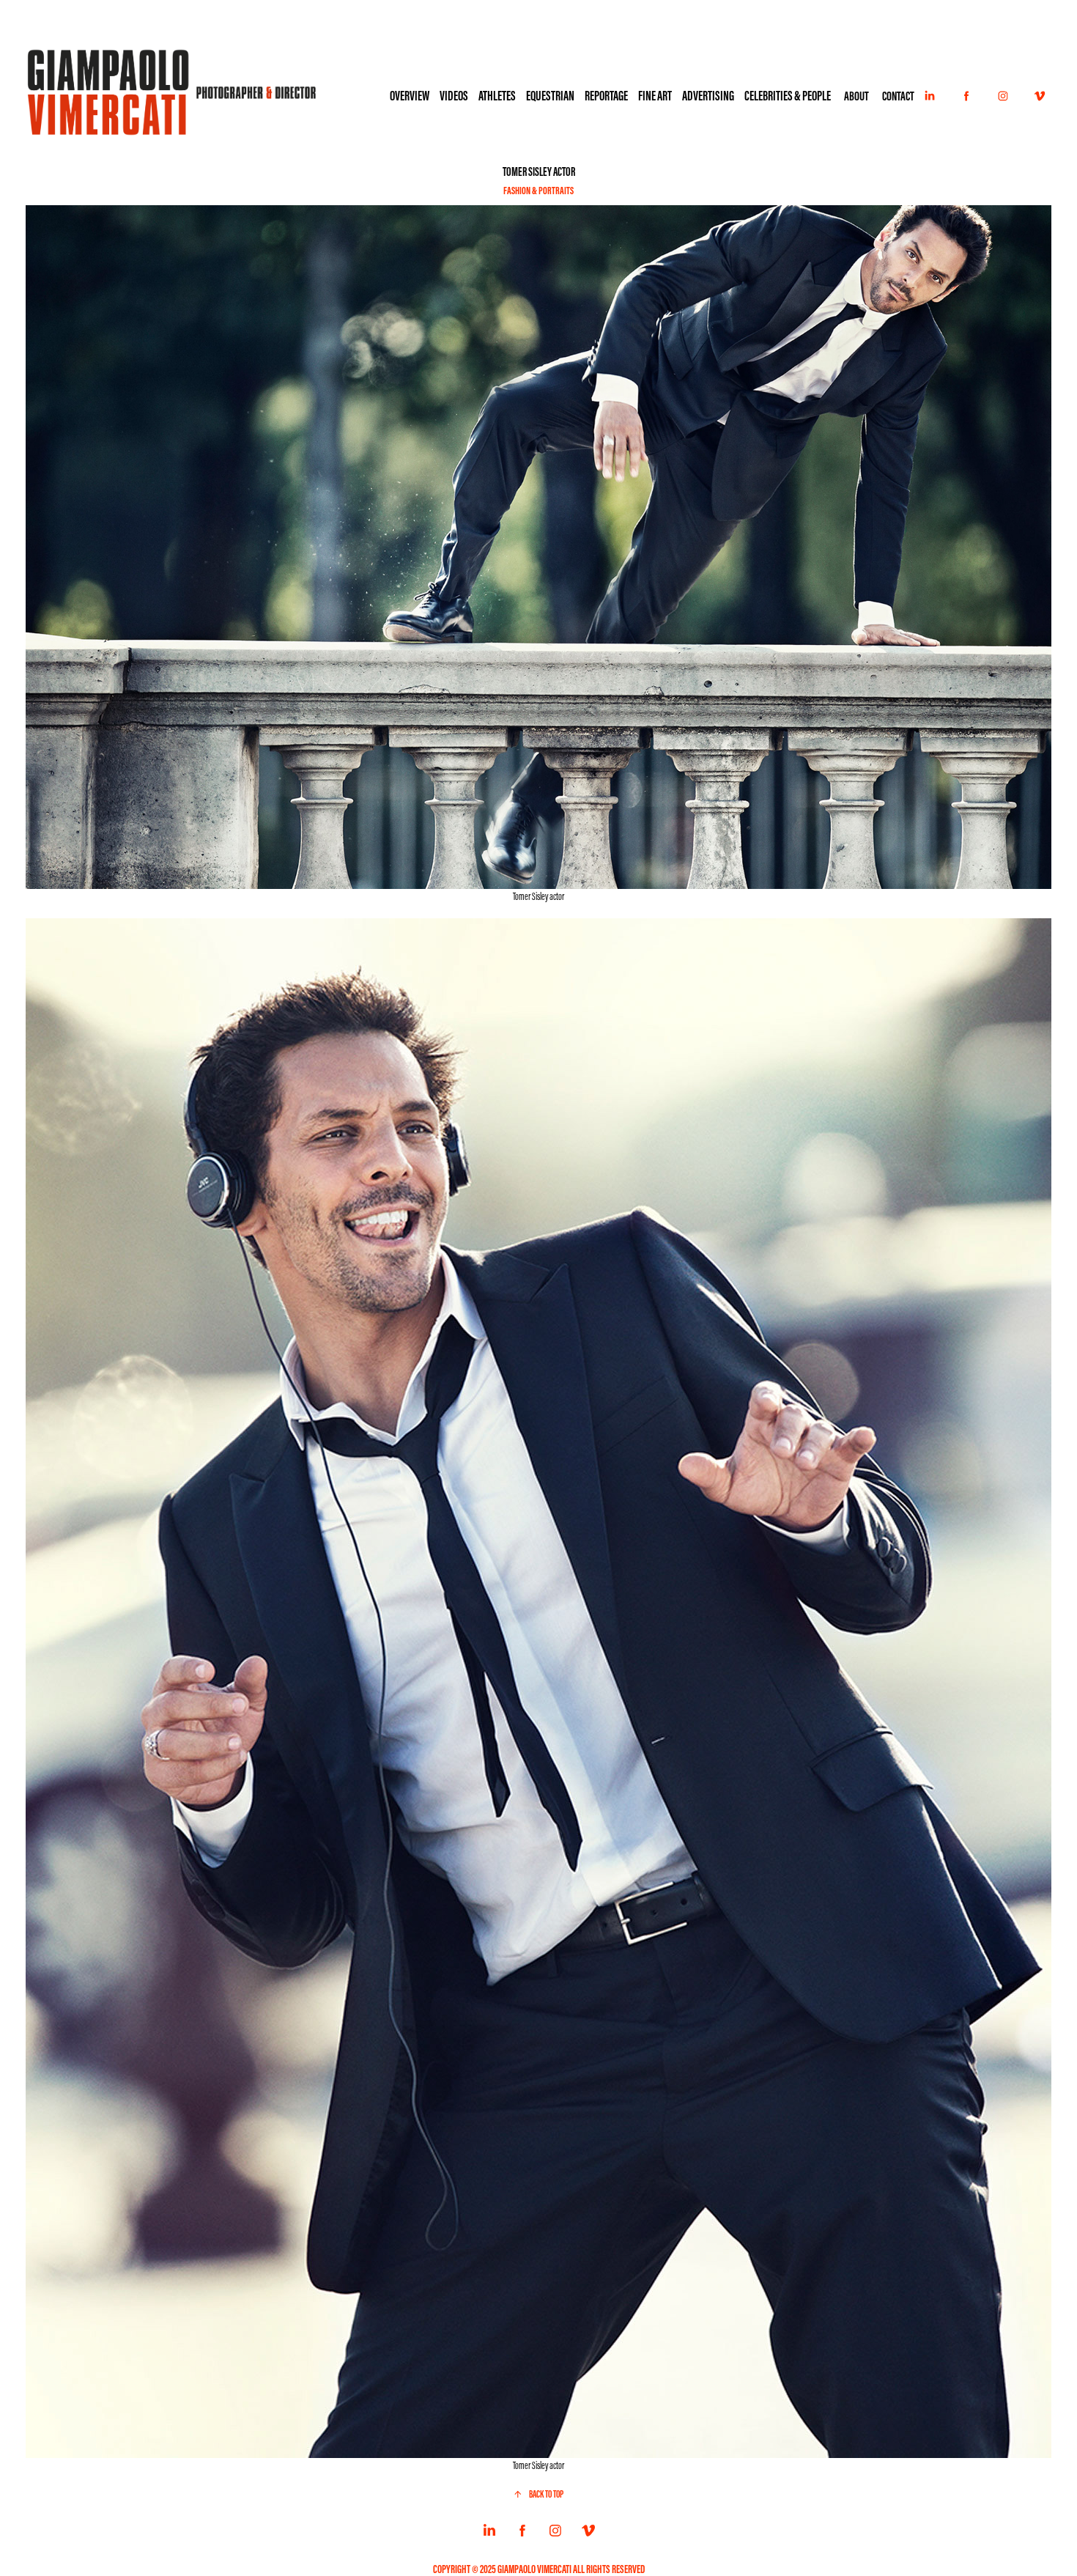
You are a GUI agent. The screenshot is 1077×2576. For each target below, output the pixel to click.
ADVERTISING (708, 96)
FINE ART (655, 96)
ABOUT (856, 96)
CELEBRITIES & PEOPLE (788, 96)
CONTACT (898, 96)
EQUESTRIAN (550, 96)
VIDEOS (454, 96)
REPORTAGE (606, 96)
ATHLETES (497, 96)
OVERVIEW (410, 96)
